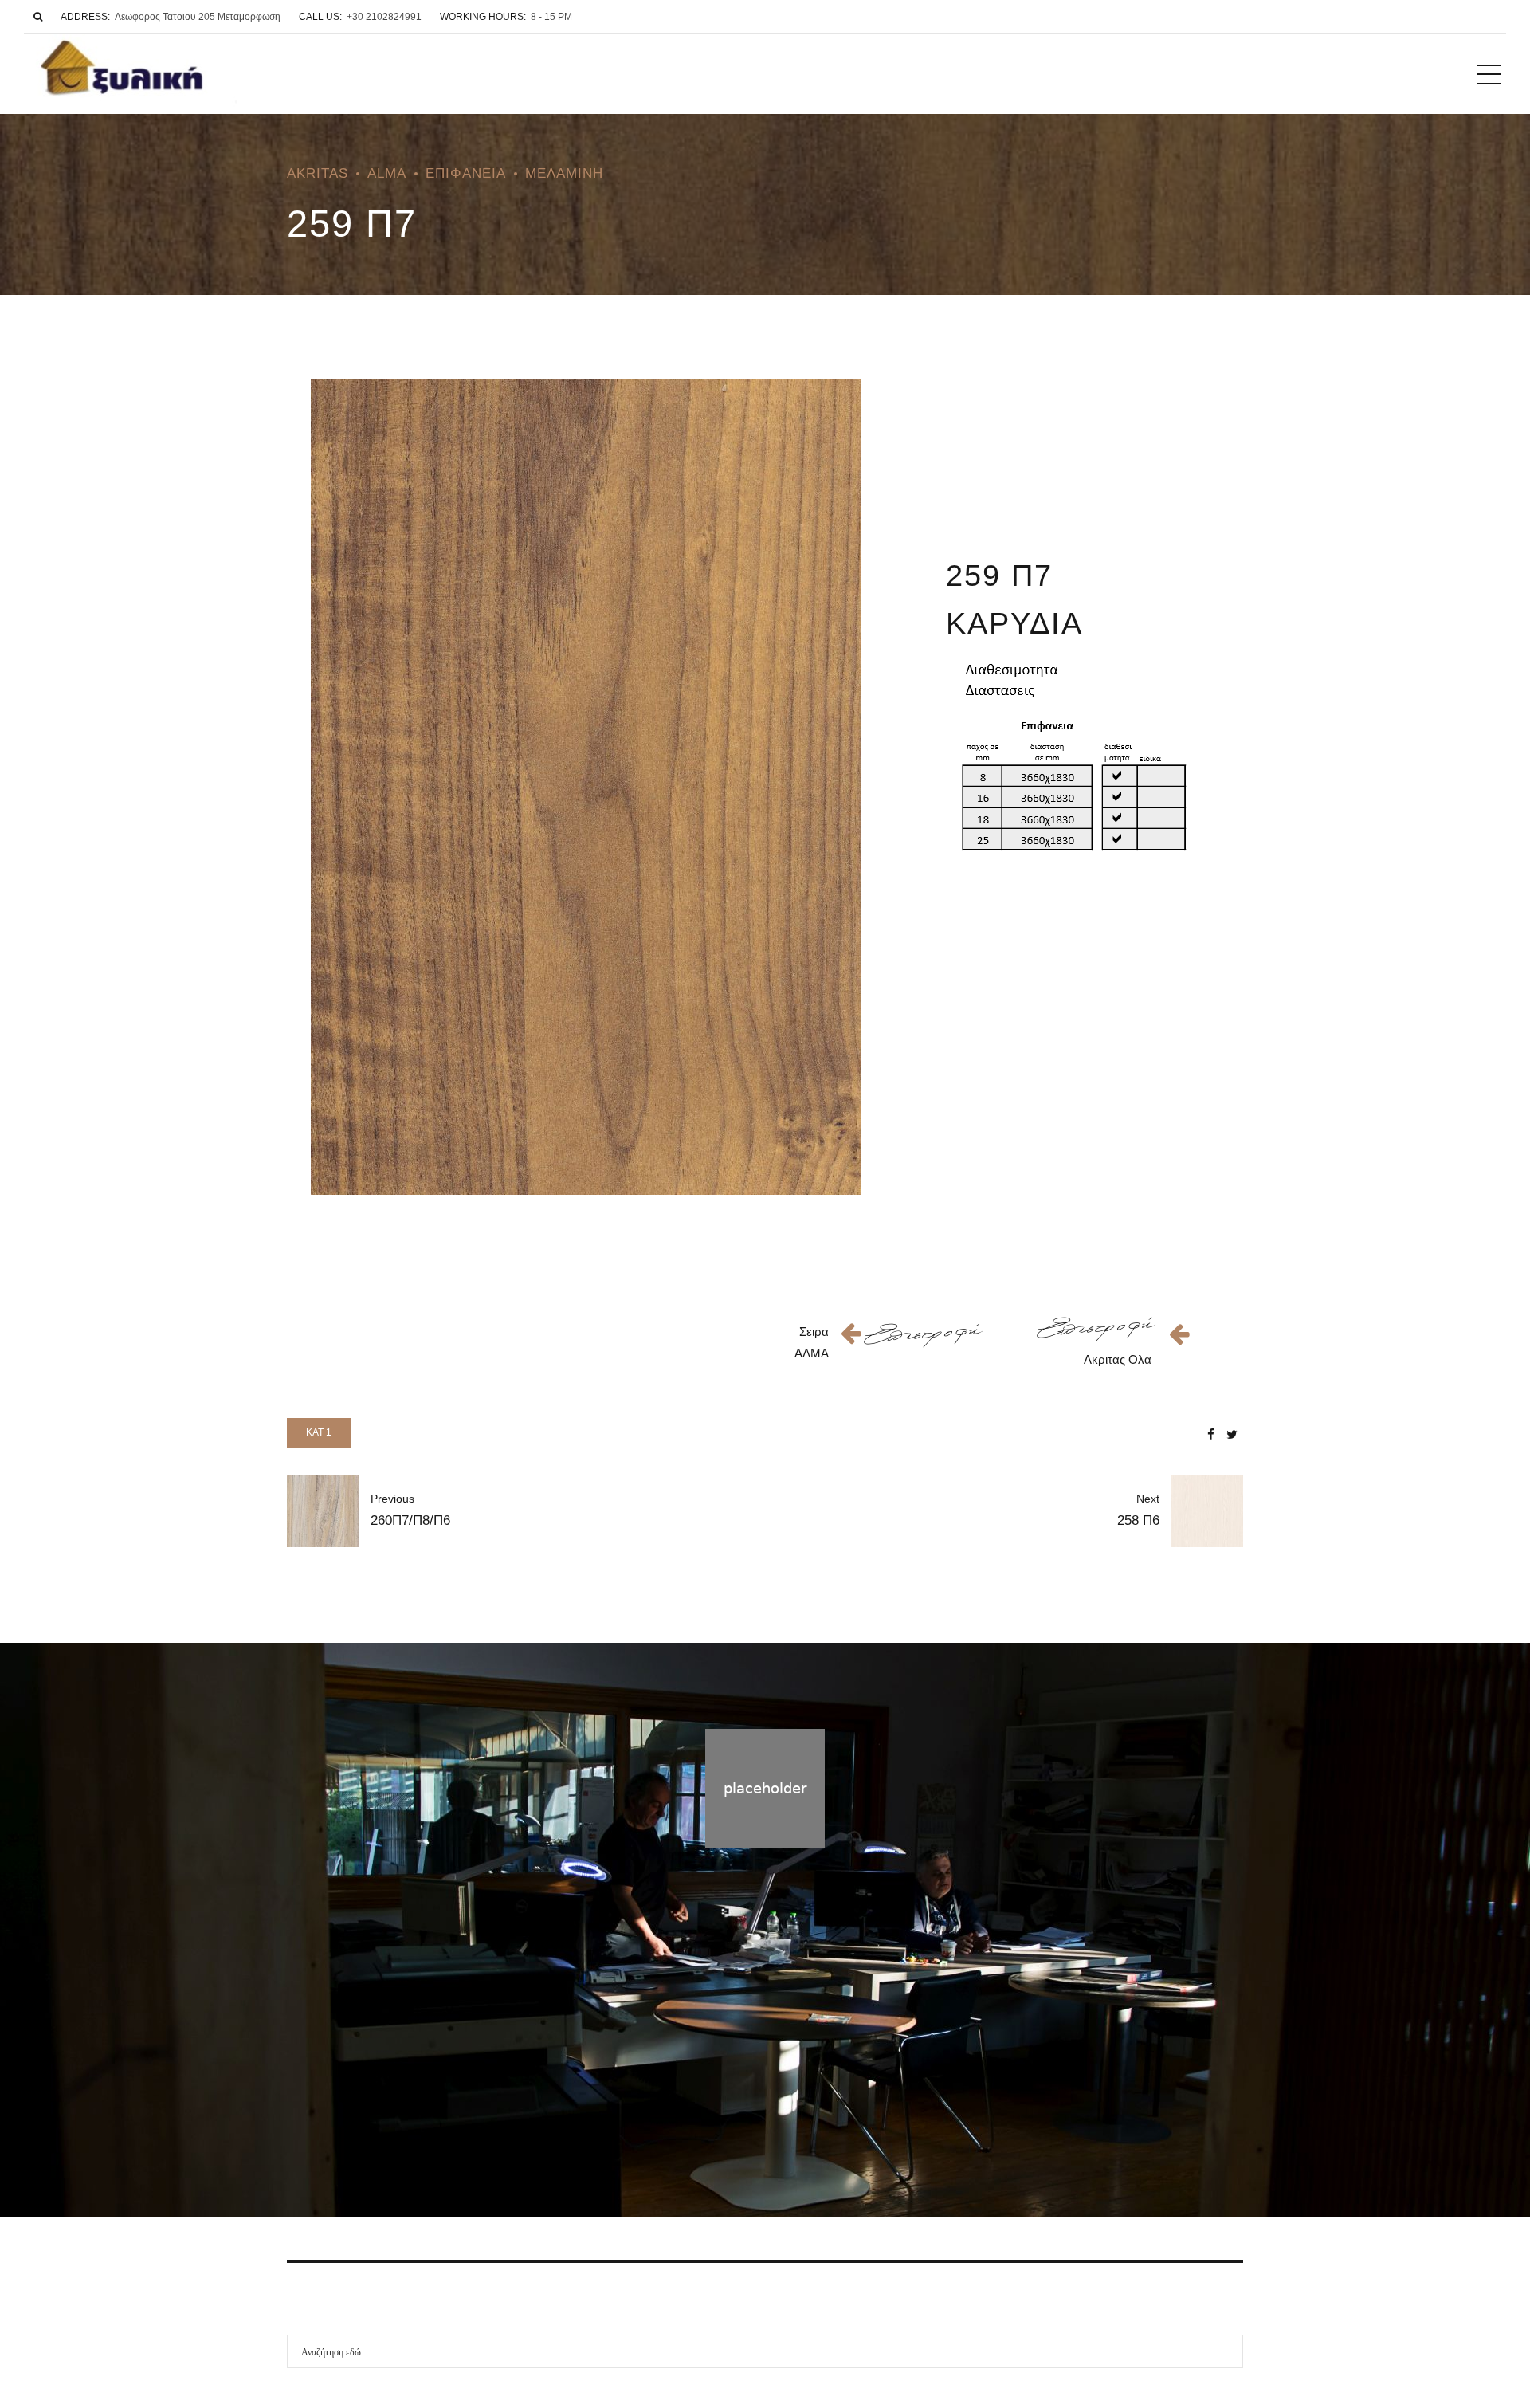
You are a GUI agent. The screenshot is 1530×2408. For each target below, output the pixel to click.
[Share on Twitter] (1232, 1434)
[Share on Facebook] (1211, 1434)
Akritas (318, 173)
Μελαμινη (564, 173)
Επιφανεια (466, 173)
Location (822, 2120)
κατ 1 (319, 1432)
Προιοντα (759, 2120)
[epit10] (923, 1335)
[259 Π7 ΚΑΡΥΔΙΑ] (586, 787)
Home (701, 2120)
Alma (387, 173)
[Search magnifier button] (1226, 2351)
